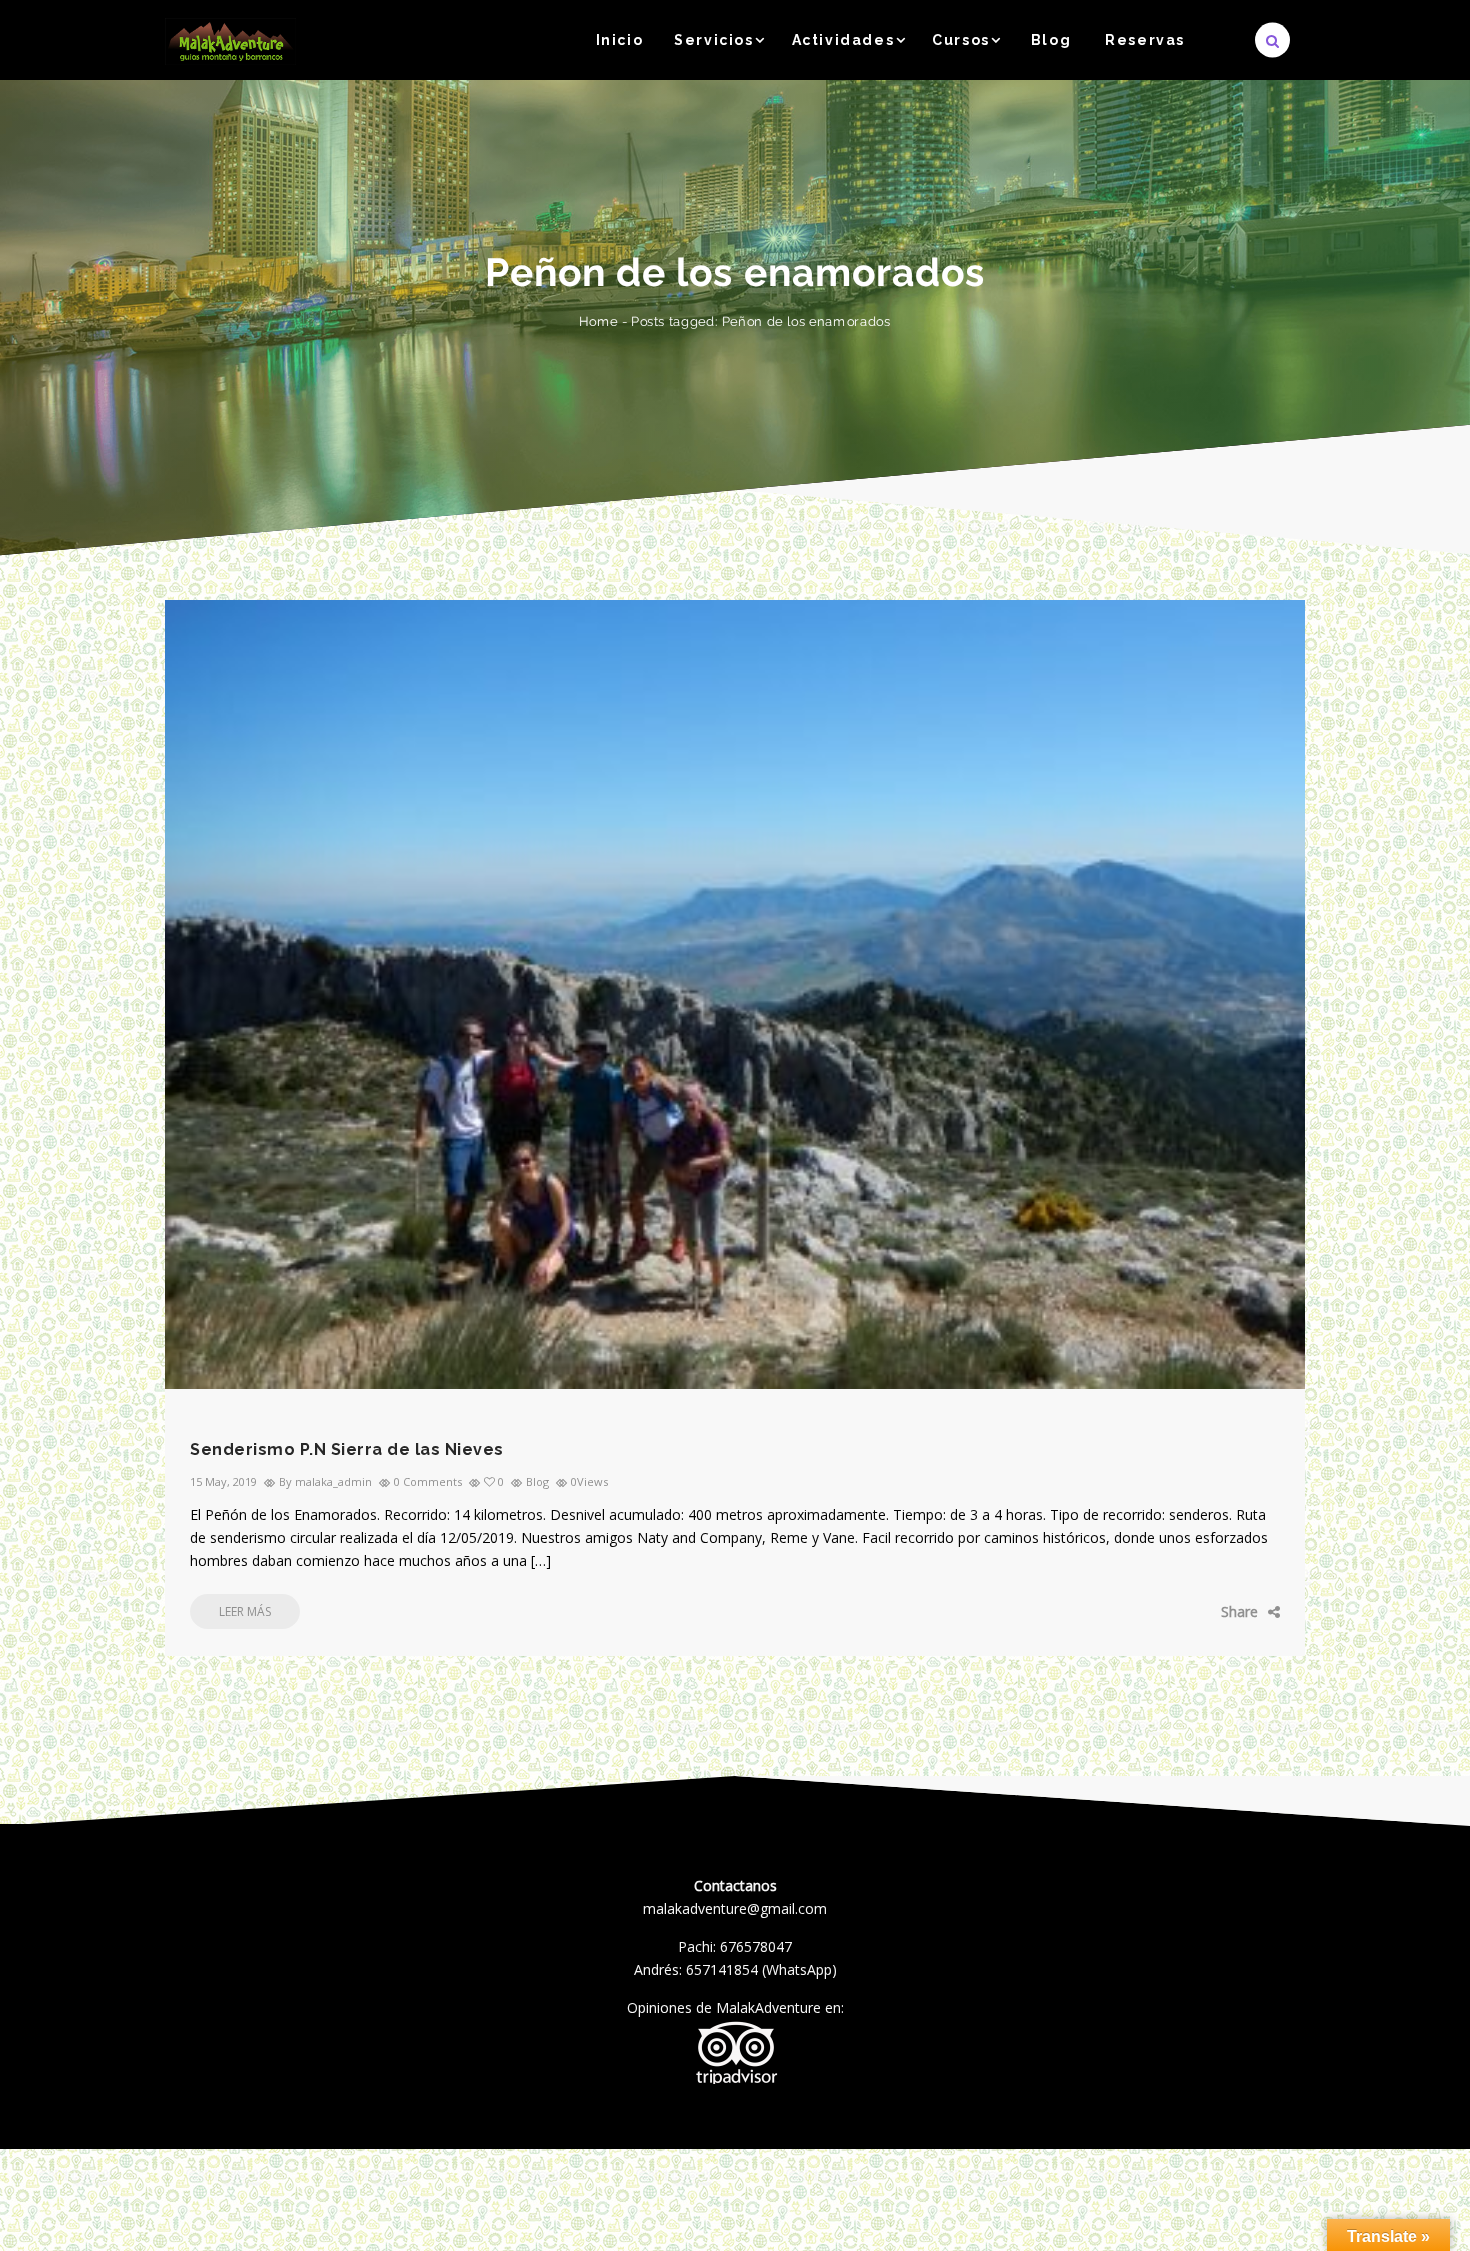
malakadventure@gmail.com (735, 1908)
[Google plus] (1220, 1612)
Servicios (713, 40)
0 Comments (428, 1481)
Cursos (961, 40)
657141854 (722, 1969)
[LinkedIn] (1250, 1612)
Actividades (843, 40)
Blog (1051, 40)
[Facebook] (1160, 1612)
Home (598, 321)
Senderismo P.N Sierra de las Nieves (347, 1449)
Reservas (1145, 40)
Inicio (620, 40)
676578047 (756, 1946)
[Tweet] (1190, 1612)
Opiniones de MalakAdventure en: (735, 2007)
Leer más (245, 1611)
